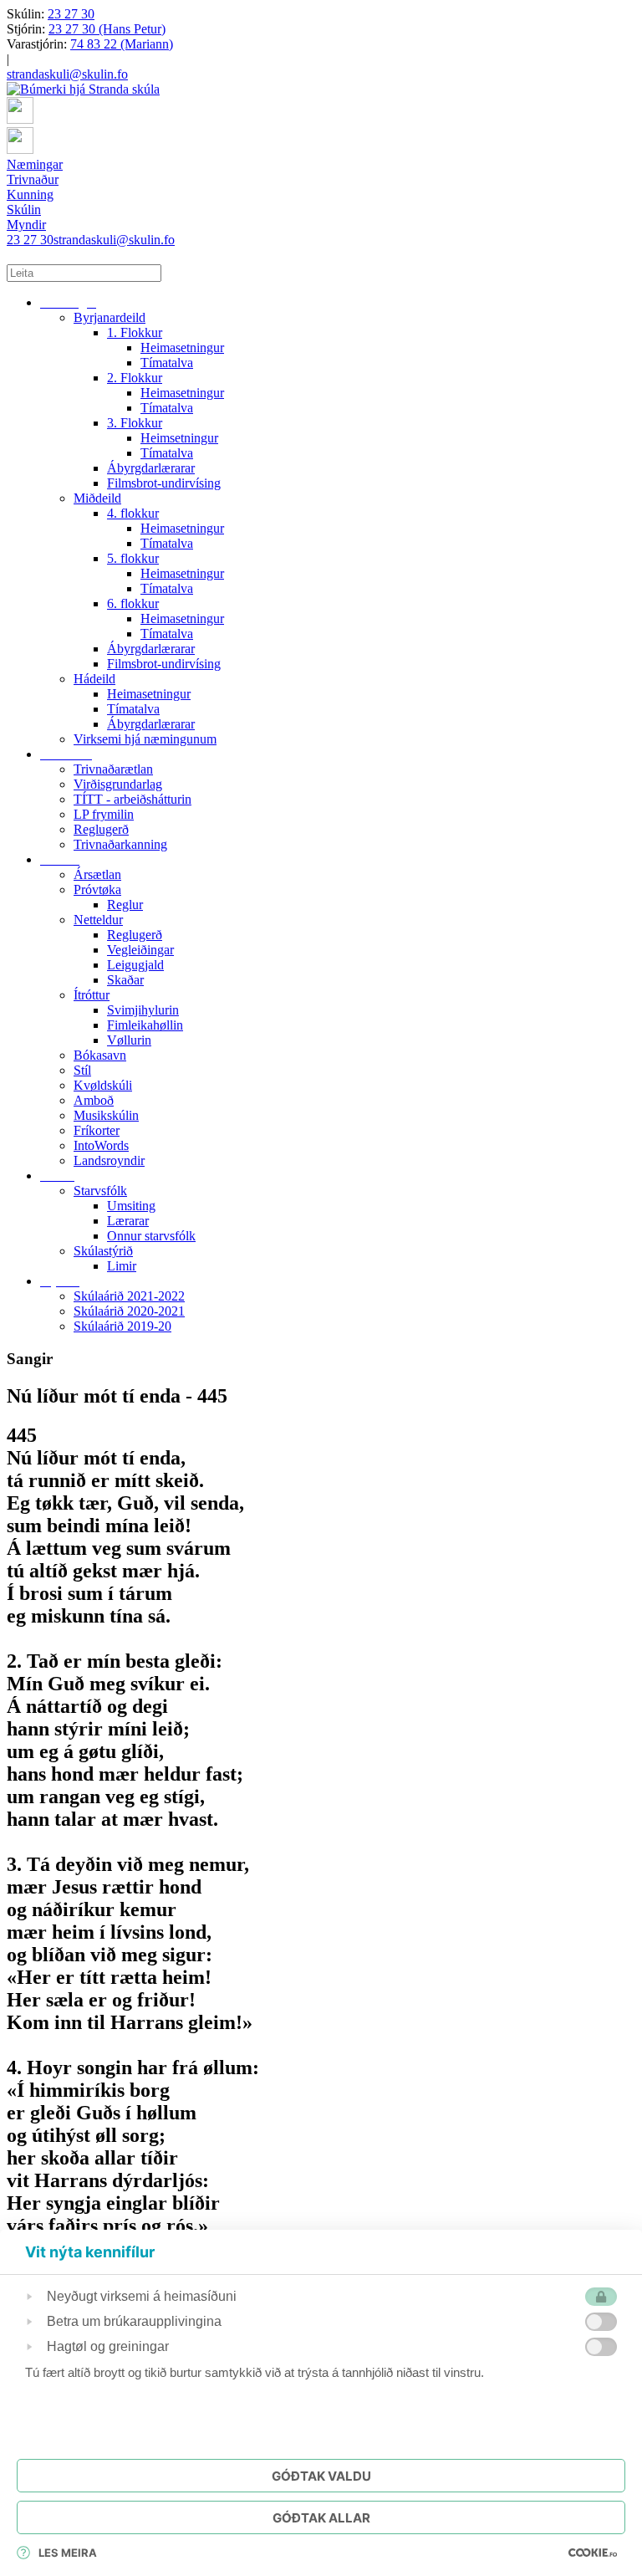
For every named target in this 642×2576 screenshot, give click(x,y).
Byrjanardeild (110, 317)
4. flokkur (133, 513)
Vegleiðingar (140, 950)
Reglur (125, 905)
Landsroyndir (109, 1160)
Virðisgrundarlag (118, 784)
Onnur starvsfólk (151, 1236)
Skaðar (125, 980)
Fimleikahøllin (145, 1025)
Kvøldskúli (103, 1085)
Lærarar (128, 1221)
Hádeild (94, 679)
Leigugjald (135, 965)
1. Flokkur (135, 332)
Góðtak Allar (321, 2518)
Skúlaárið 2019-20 (122, 1326)
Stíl (82, 1070)
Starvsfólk (100, 1191)
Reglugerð (101, 829)
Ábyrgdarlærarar (151, 468)
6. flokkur (133, 603)
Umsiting (131, 1206)
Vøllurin (129, 1040)
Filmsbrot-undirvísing (164, 483)
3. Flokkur (135, 423)
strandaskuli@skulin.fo (67, 74)
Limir (122, 1266)
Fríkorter (97, 1130)
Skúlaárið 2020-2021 (129, 1311)
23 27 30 (71, 14)
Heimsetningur (179, 438)
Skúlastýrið (103, 1251)
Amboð (94, 1100)
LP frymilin (104, 814)
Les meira (68, 2553)
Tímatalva (167, 363)
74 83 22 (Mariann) (122, 44)
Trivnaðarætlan (113, 769)
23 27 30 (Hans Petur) (107, 29)
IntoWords (101, 1145)
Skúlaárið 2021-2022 (129, 1296)
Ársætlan (97, 874)
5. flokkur (133, 558)
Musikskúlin (106, 1115)
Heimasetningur (182, 348)
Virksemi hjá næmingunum (145, 739)
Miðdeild (97, 498)
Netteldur (98, 920)
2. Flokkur (135, 378)
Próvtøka (97, 889)
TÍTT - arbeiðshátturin (132, 799)
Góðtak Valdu (321, 2476)
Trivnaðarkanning (120, 844)
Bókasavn (100, 1055)
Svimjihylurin (143, 1010)
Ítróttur (92, 995)
